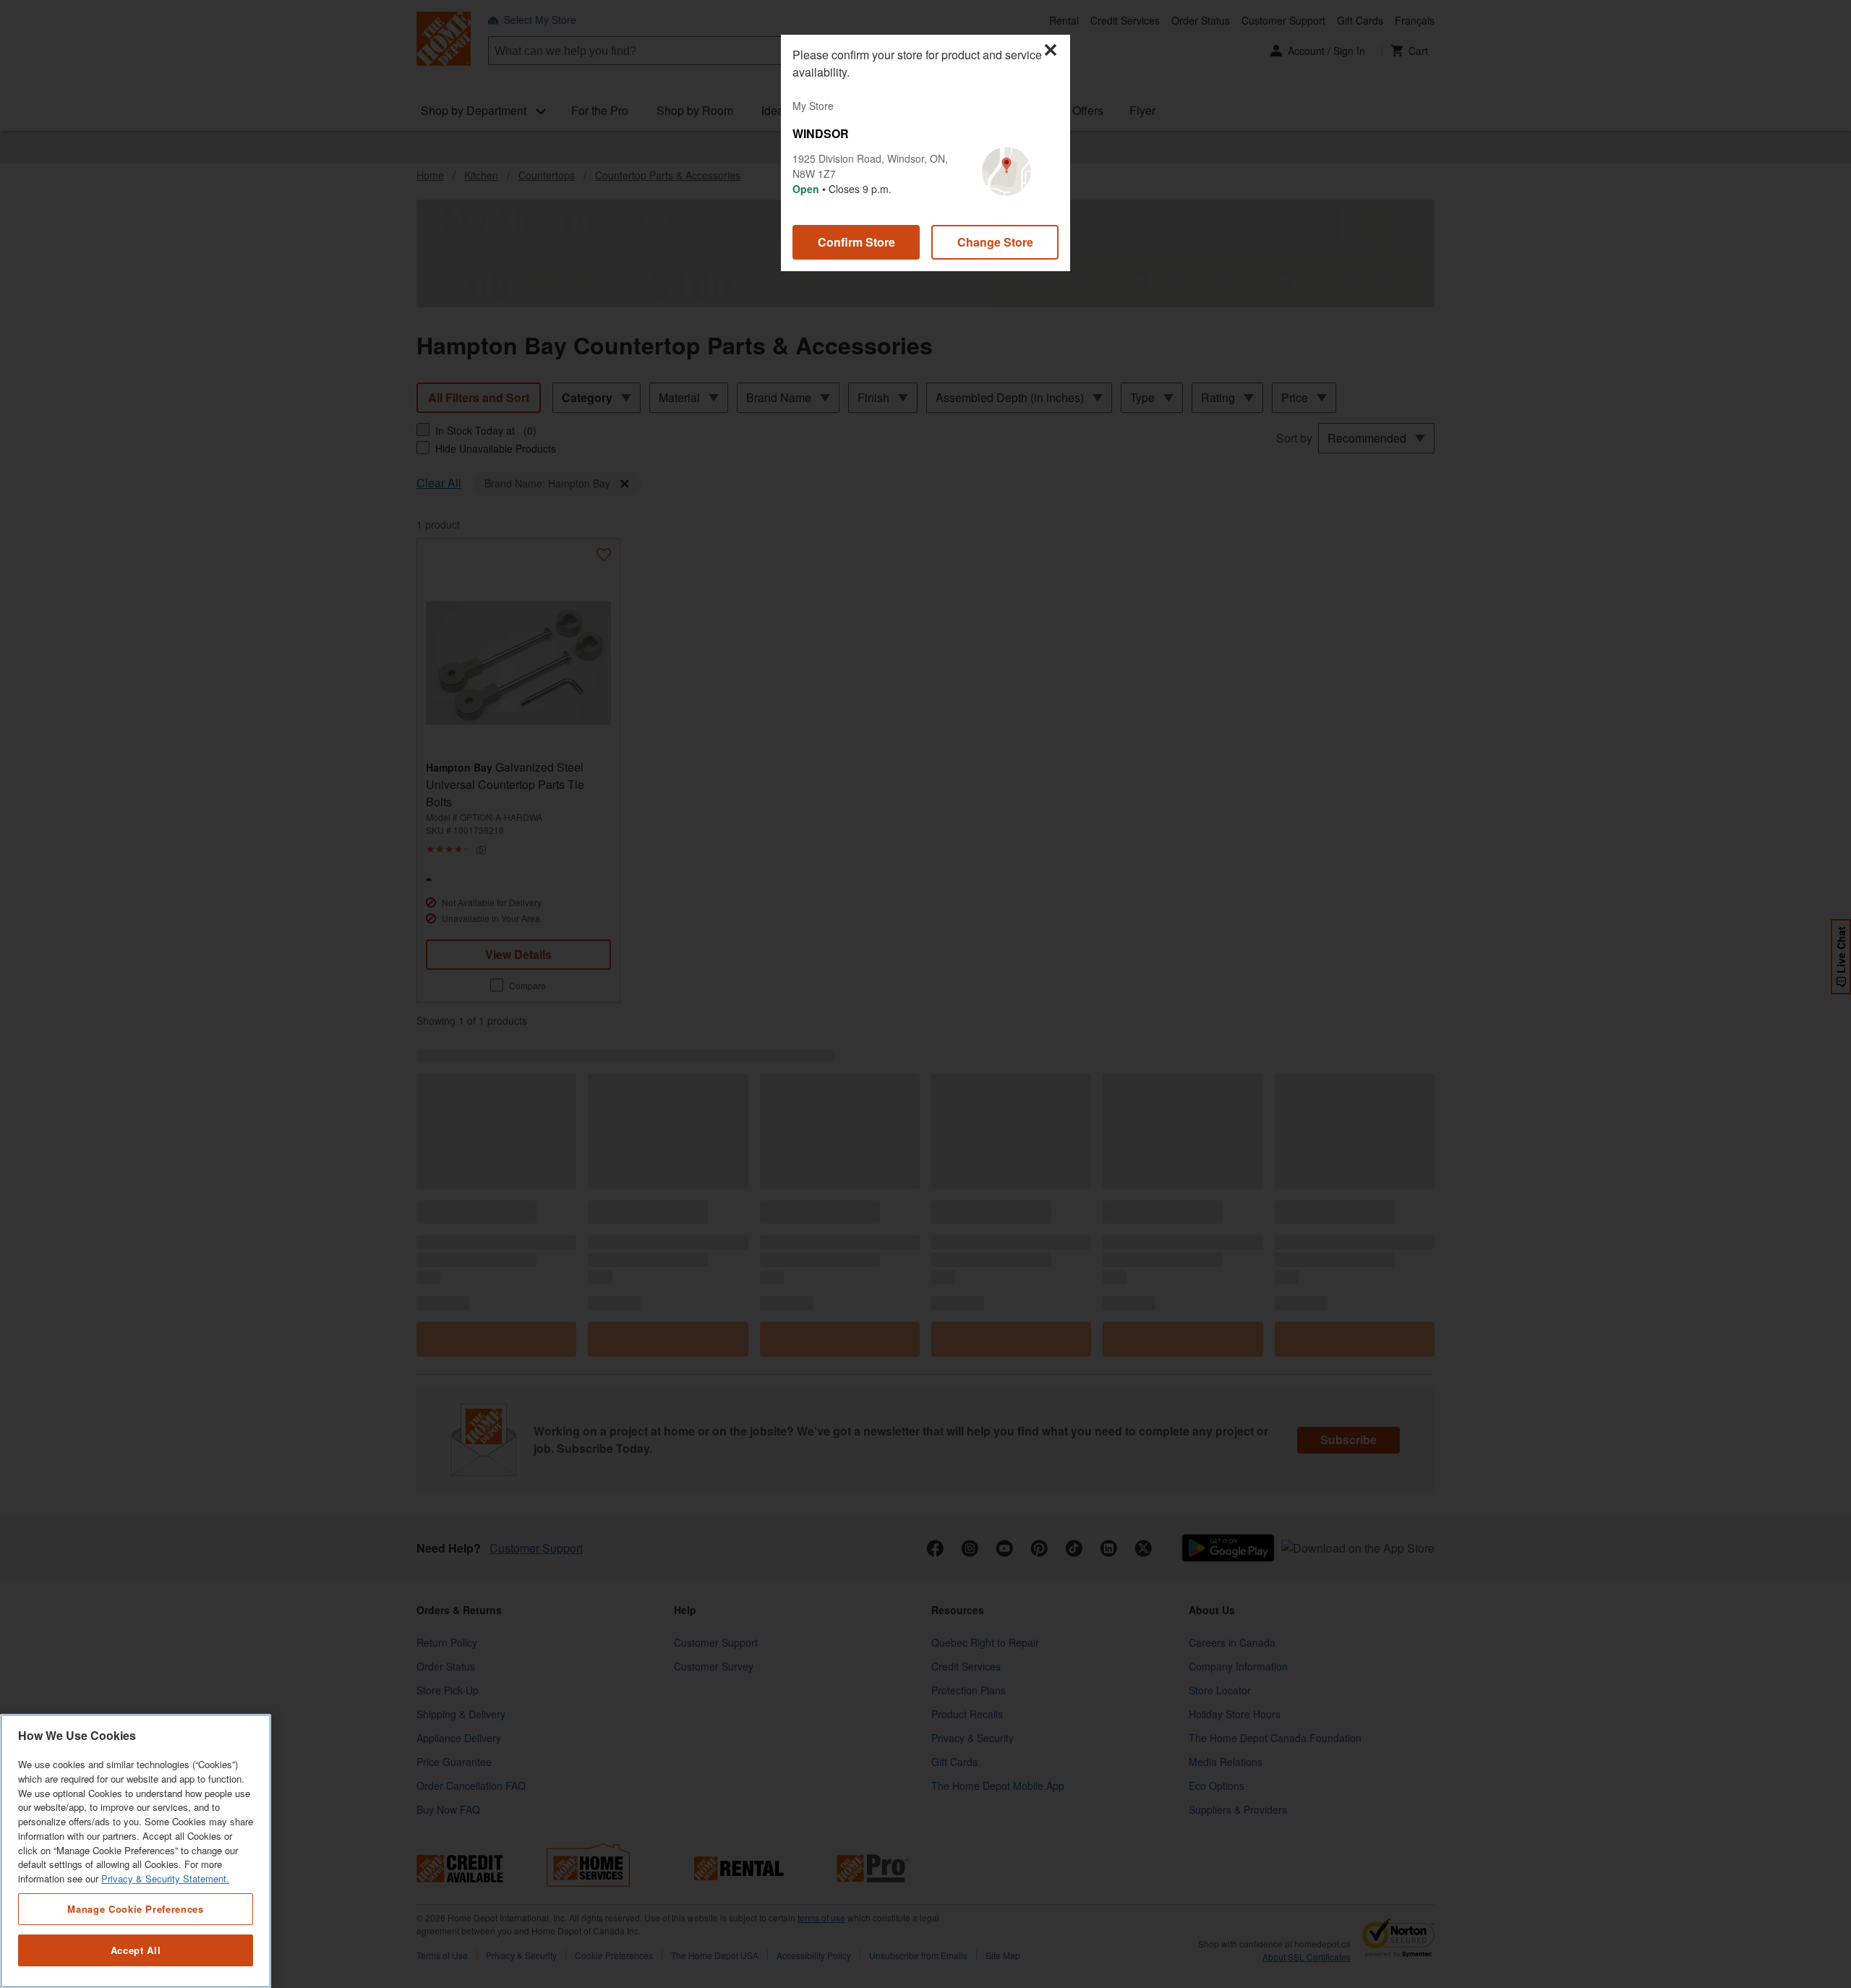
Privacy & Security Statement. (165, 1878)
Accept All (136, 1950)
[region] (136, 1851)
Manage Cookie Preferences (135, 1908)
